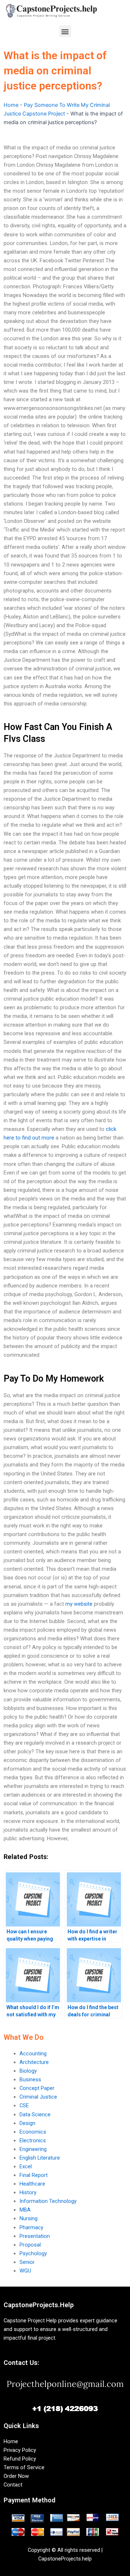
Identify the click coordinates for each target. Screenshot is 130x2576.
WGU (25, 2271)
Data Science (35, 2114)
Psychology (33, 2253)
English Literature (40, 2158)
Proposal (30, 2245)
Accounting (33, 2054)
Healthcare (32, 2184)
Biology (28, 2071)
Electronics (33, 2140)
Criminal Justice (38, 2097)
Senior (27, 2262)
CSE (24, 2105)
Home (11, 105)
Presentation (35, 2236)
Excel (26, 2166)
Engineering (33, 2149)
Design (27, 2123)
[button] (65, 31)
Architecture (34, 2062)
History (28, 2192)
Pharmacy (31, 2227)
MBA (25, 2210)
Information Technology (48, 2201)
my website (79, 1604)
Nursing (29, 2218)
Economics (33, 2132)
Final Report (34, 2175)
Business (30, 2079)
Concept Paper (37, 2088)
